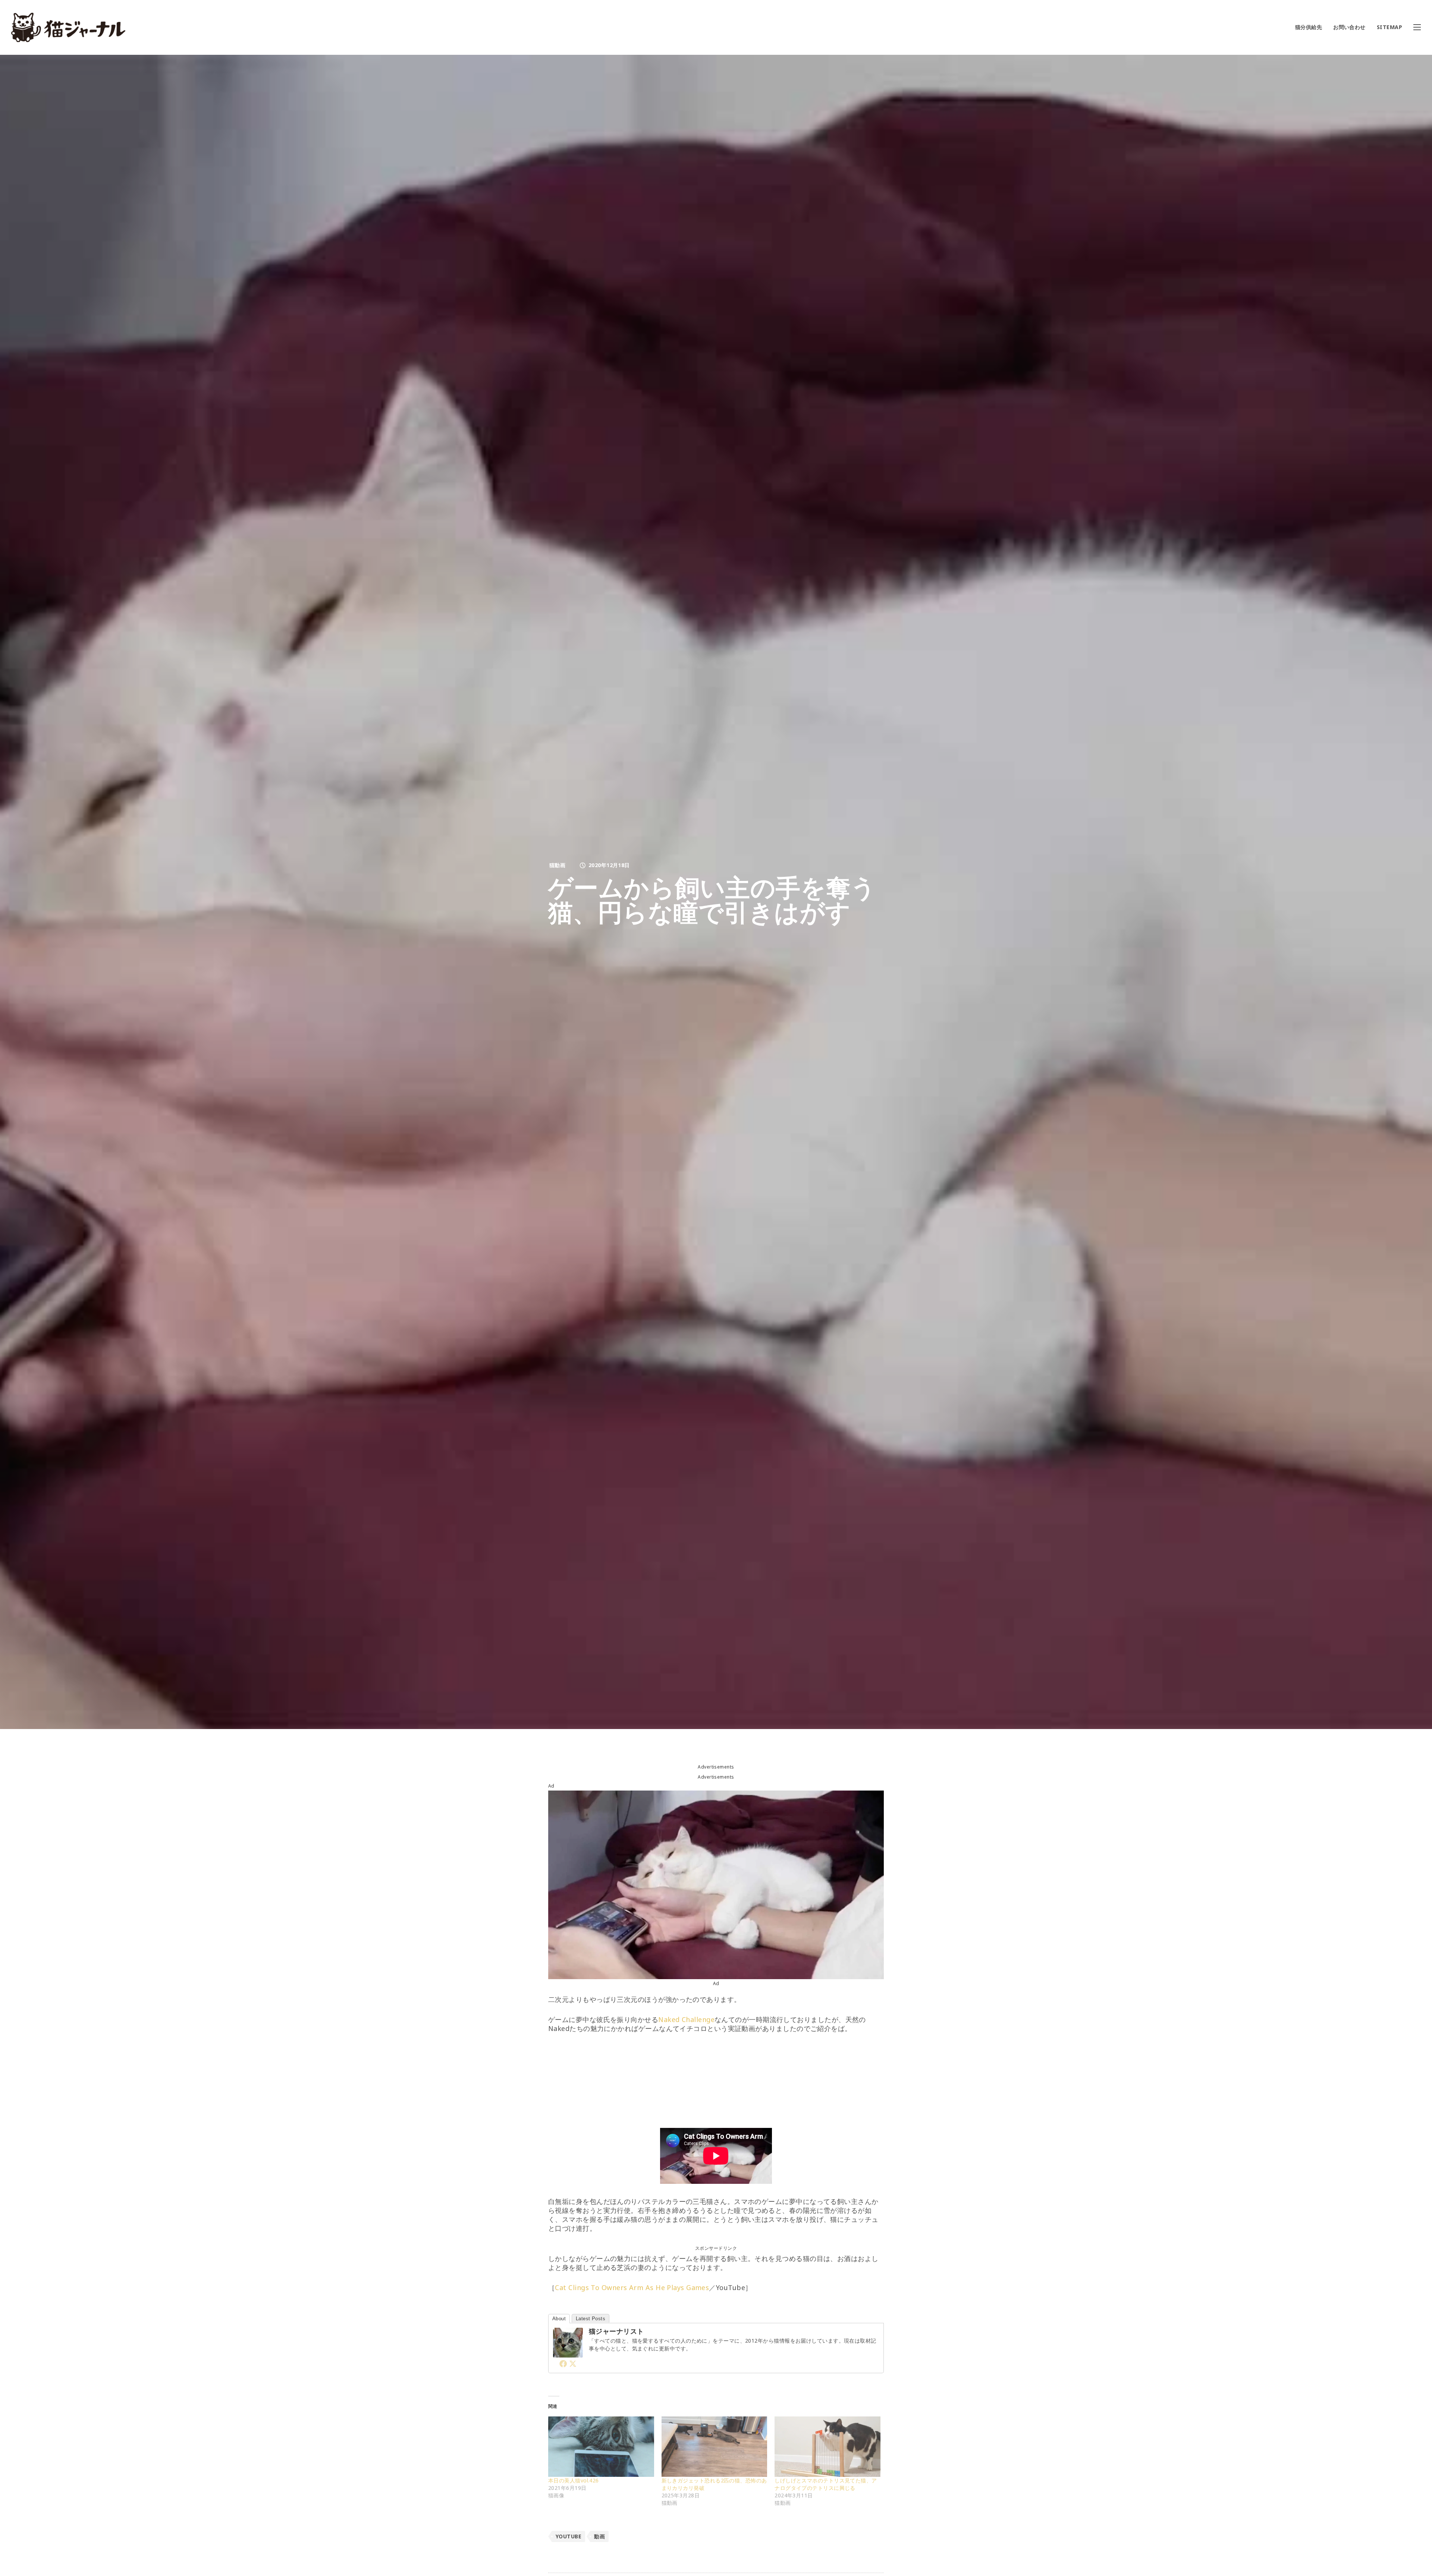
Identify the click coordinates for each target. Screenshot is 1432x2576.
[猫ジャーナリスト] (568, 2353)
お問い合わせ (1349, 27)
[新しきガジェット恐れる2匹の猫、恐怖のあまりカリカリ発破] (715, 2447)
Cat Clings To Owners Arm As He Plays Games (632, 2287)
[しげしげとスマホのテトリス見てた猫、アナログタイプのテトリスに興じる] (828, 2447)
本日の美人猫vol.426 (574, 2480)
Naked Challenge (686, 2019)
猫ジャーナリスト (616, 2331)
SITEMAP (1389, 27)
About (559, 2319)
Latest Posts (591, 2319)
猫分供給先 (1309, 27)
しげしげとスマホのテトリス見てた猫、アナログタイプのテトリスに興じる (826, 2484)
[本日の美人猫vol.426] (601, 2447)
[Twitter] (573, 2364)
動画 (599, 2536)
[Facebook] (563, 2364)
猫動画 (557, 865)
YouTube (569, 2536)
